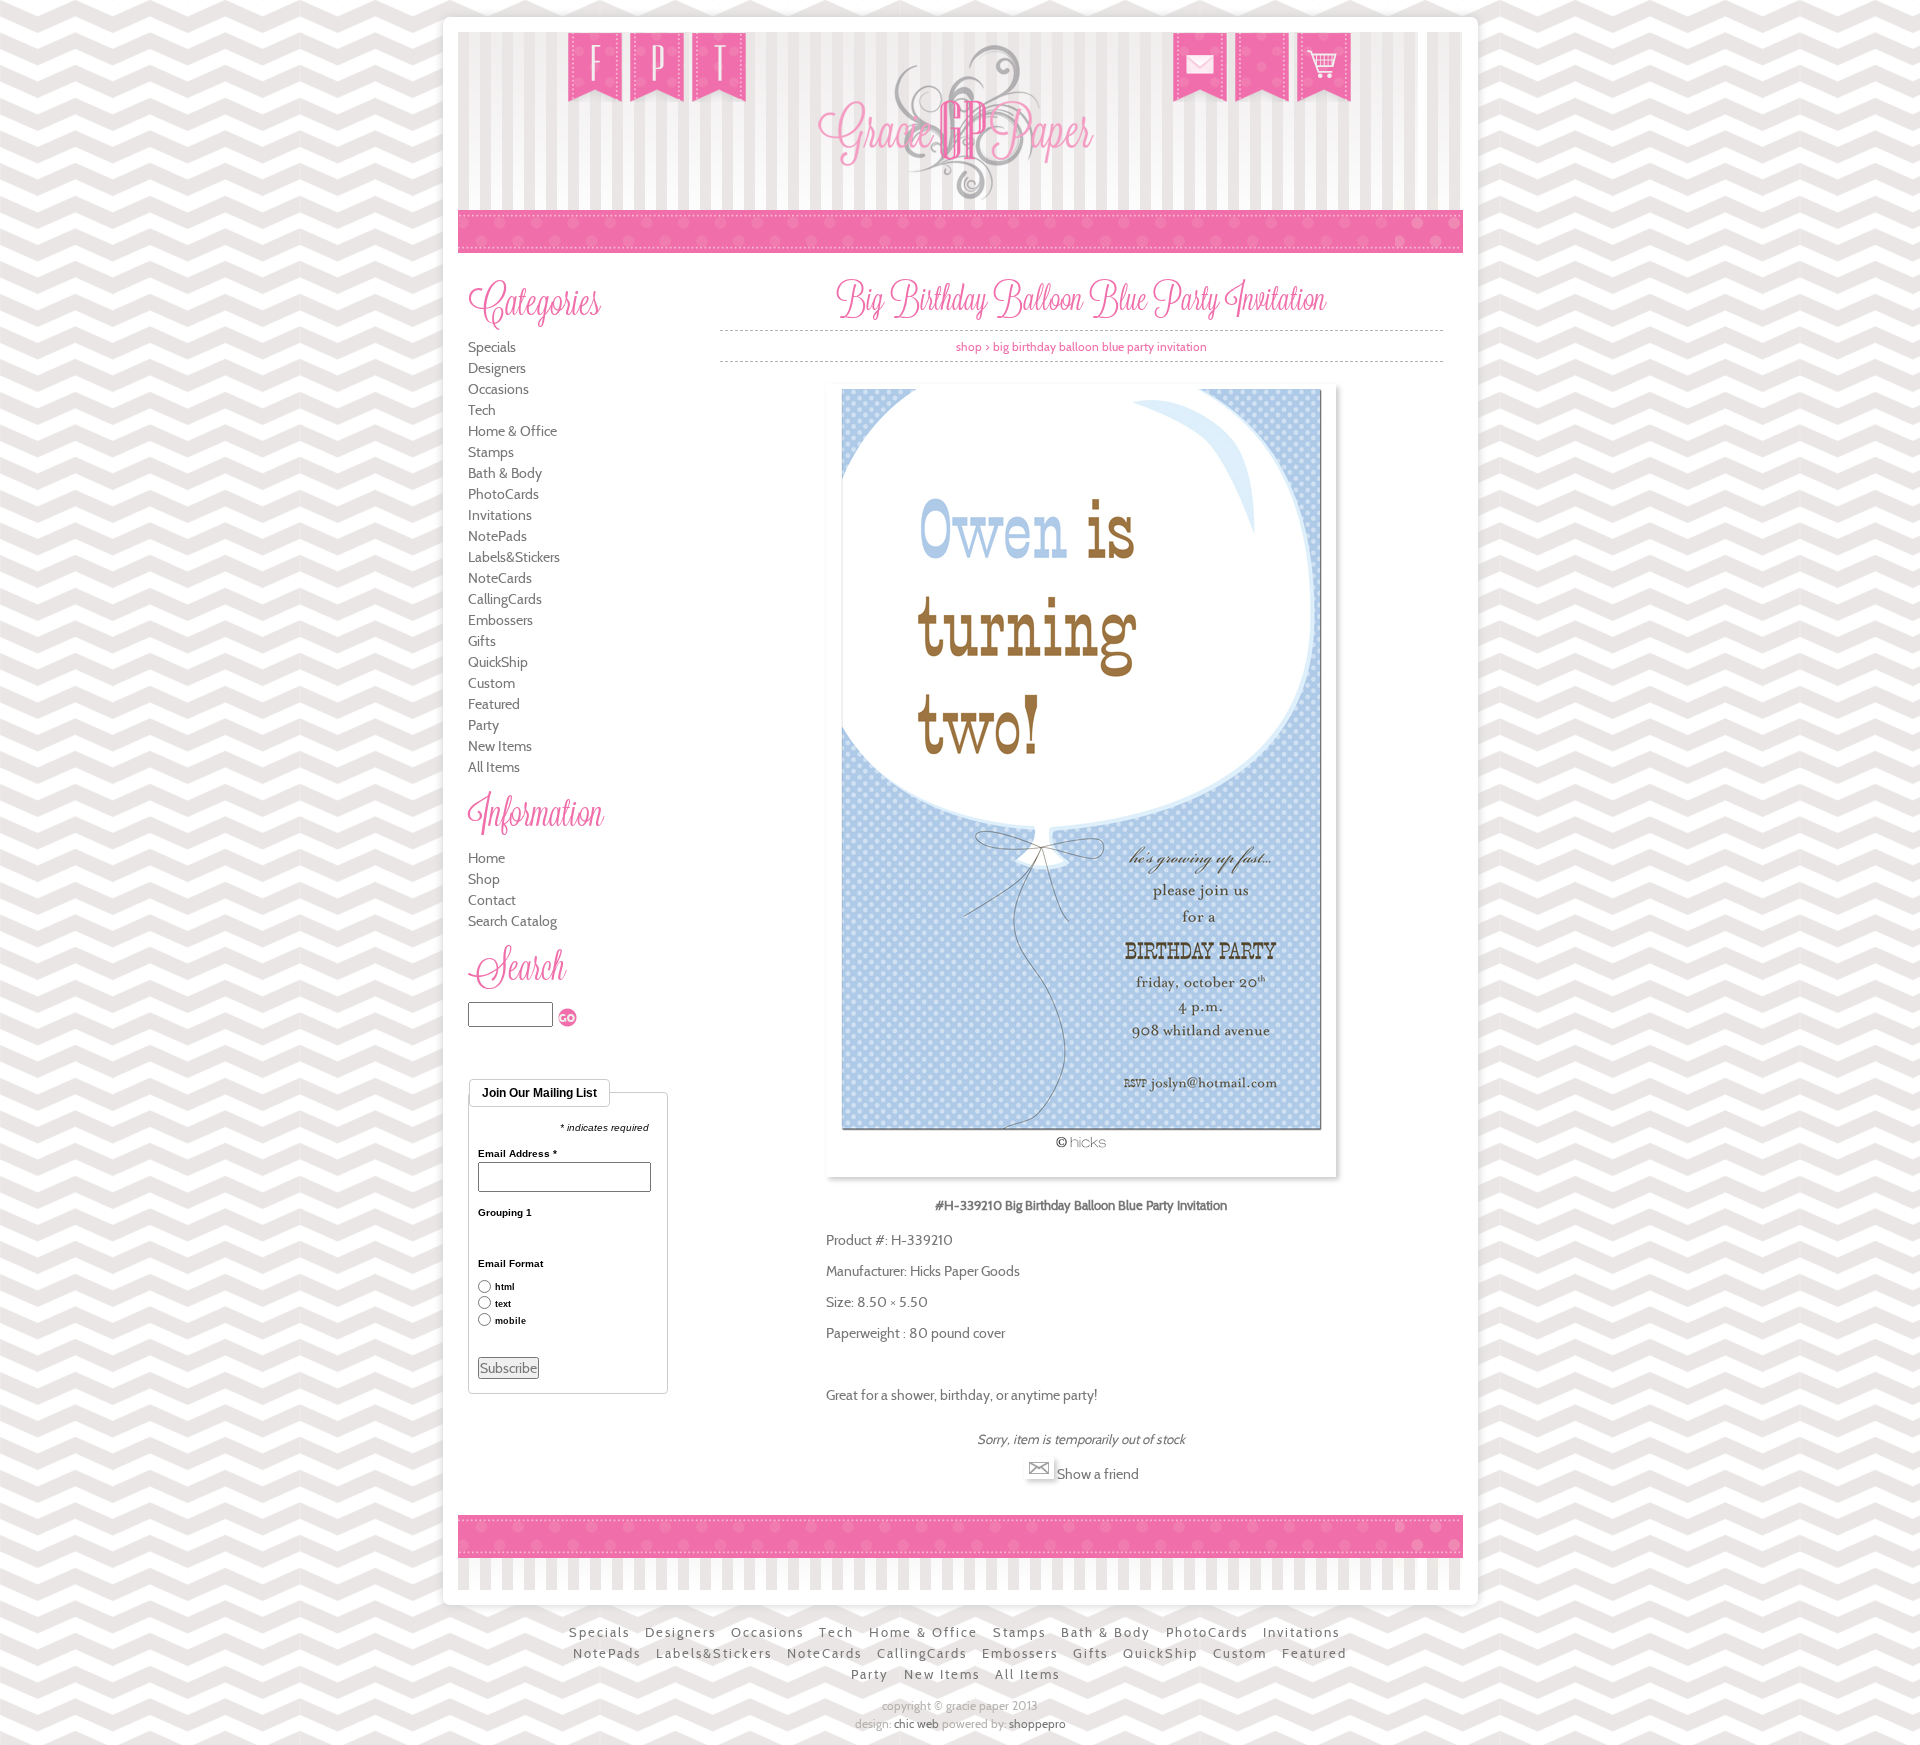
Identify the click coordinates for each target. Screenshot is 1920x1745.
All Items (494, 767)
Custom (491, 683)
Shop (484, 879)
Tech (482, 410)
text (503, 1304)
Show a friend (1098, 1474)
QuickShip (498, 662)
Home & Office (512, 431)
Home (486, 858)
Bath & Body (505, 473)
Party (483, 725)
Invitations (500, 515)
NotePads (497, 536)
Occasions (498, 389)
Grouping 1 (505, 1213)
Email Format (510, 1264)
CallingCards (505, 599)
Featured (494, 704)
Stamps (491, 452)
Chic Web (916, 1723)
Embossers (500, 620)
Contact (492, 900)
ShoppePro (1037, 1723)
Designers (497, 368)
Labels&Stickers (514, 557)
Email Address (517, 1154)
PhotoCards (503, 494)
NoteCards (500, 578)
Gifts (482, 641)
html (505, 1287)
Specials (492, 347)
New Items (500, 746)
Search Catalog (512, 921)
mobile (510, 1321)
